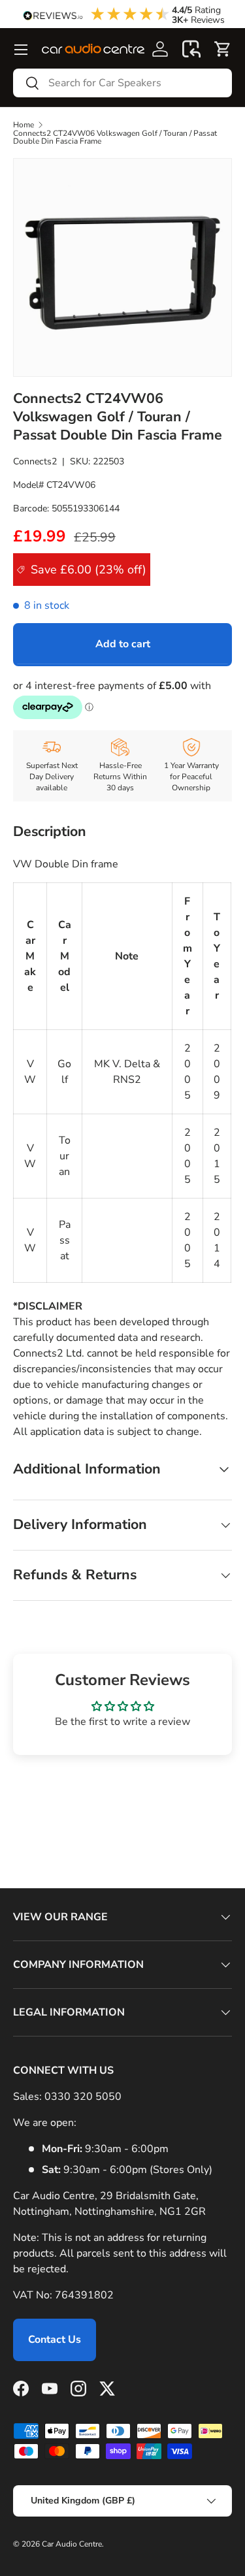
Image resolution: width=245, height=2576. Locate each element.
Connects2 (35, 461)
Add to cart (123, 644)
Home (24, 125)
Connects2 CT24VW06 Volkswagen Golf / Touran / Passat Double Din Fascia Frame (115, 137)
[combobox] (122, 83)
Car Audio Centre (72, 2544)
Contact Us (55, 2340)
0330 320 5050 (83, 2097)
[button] (191, 49)
